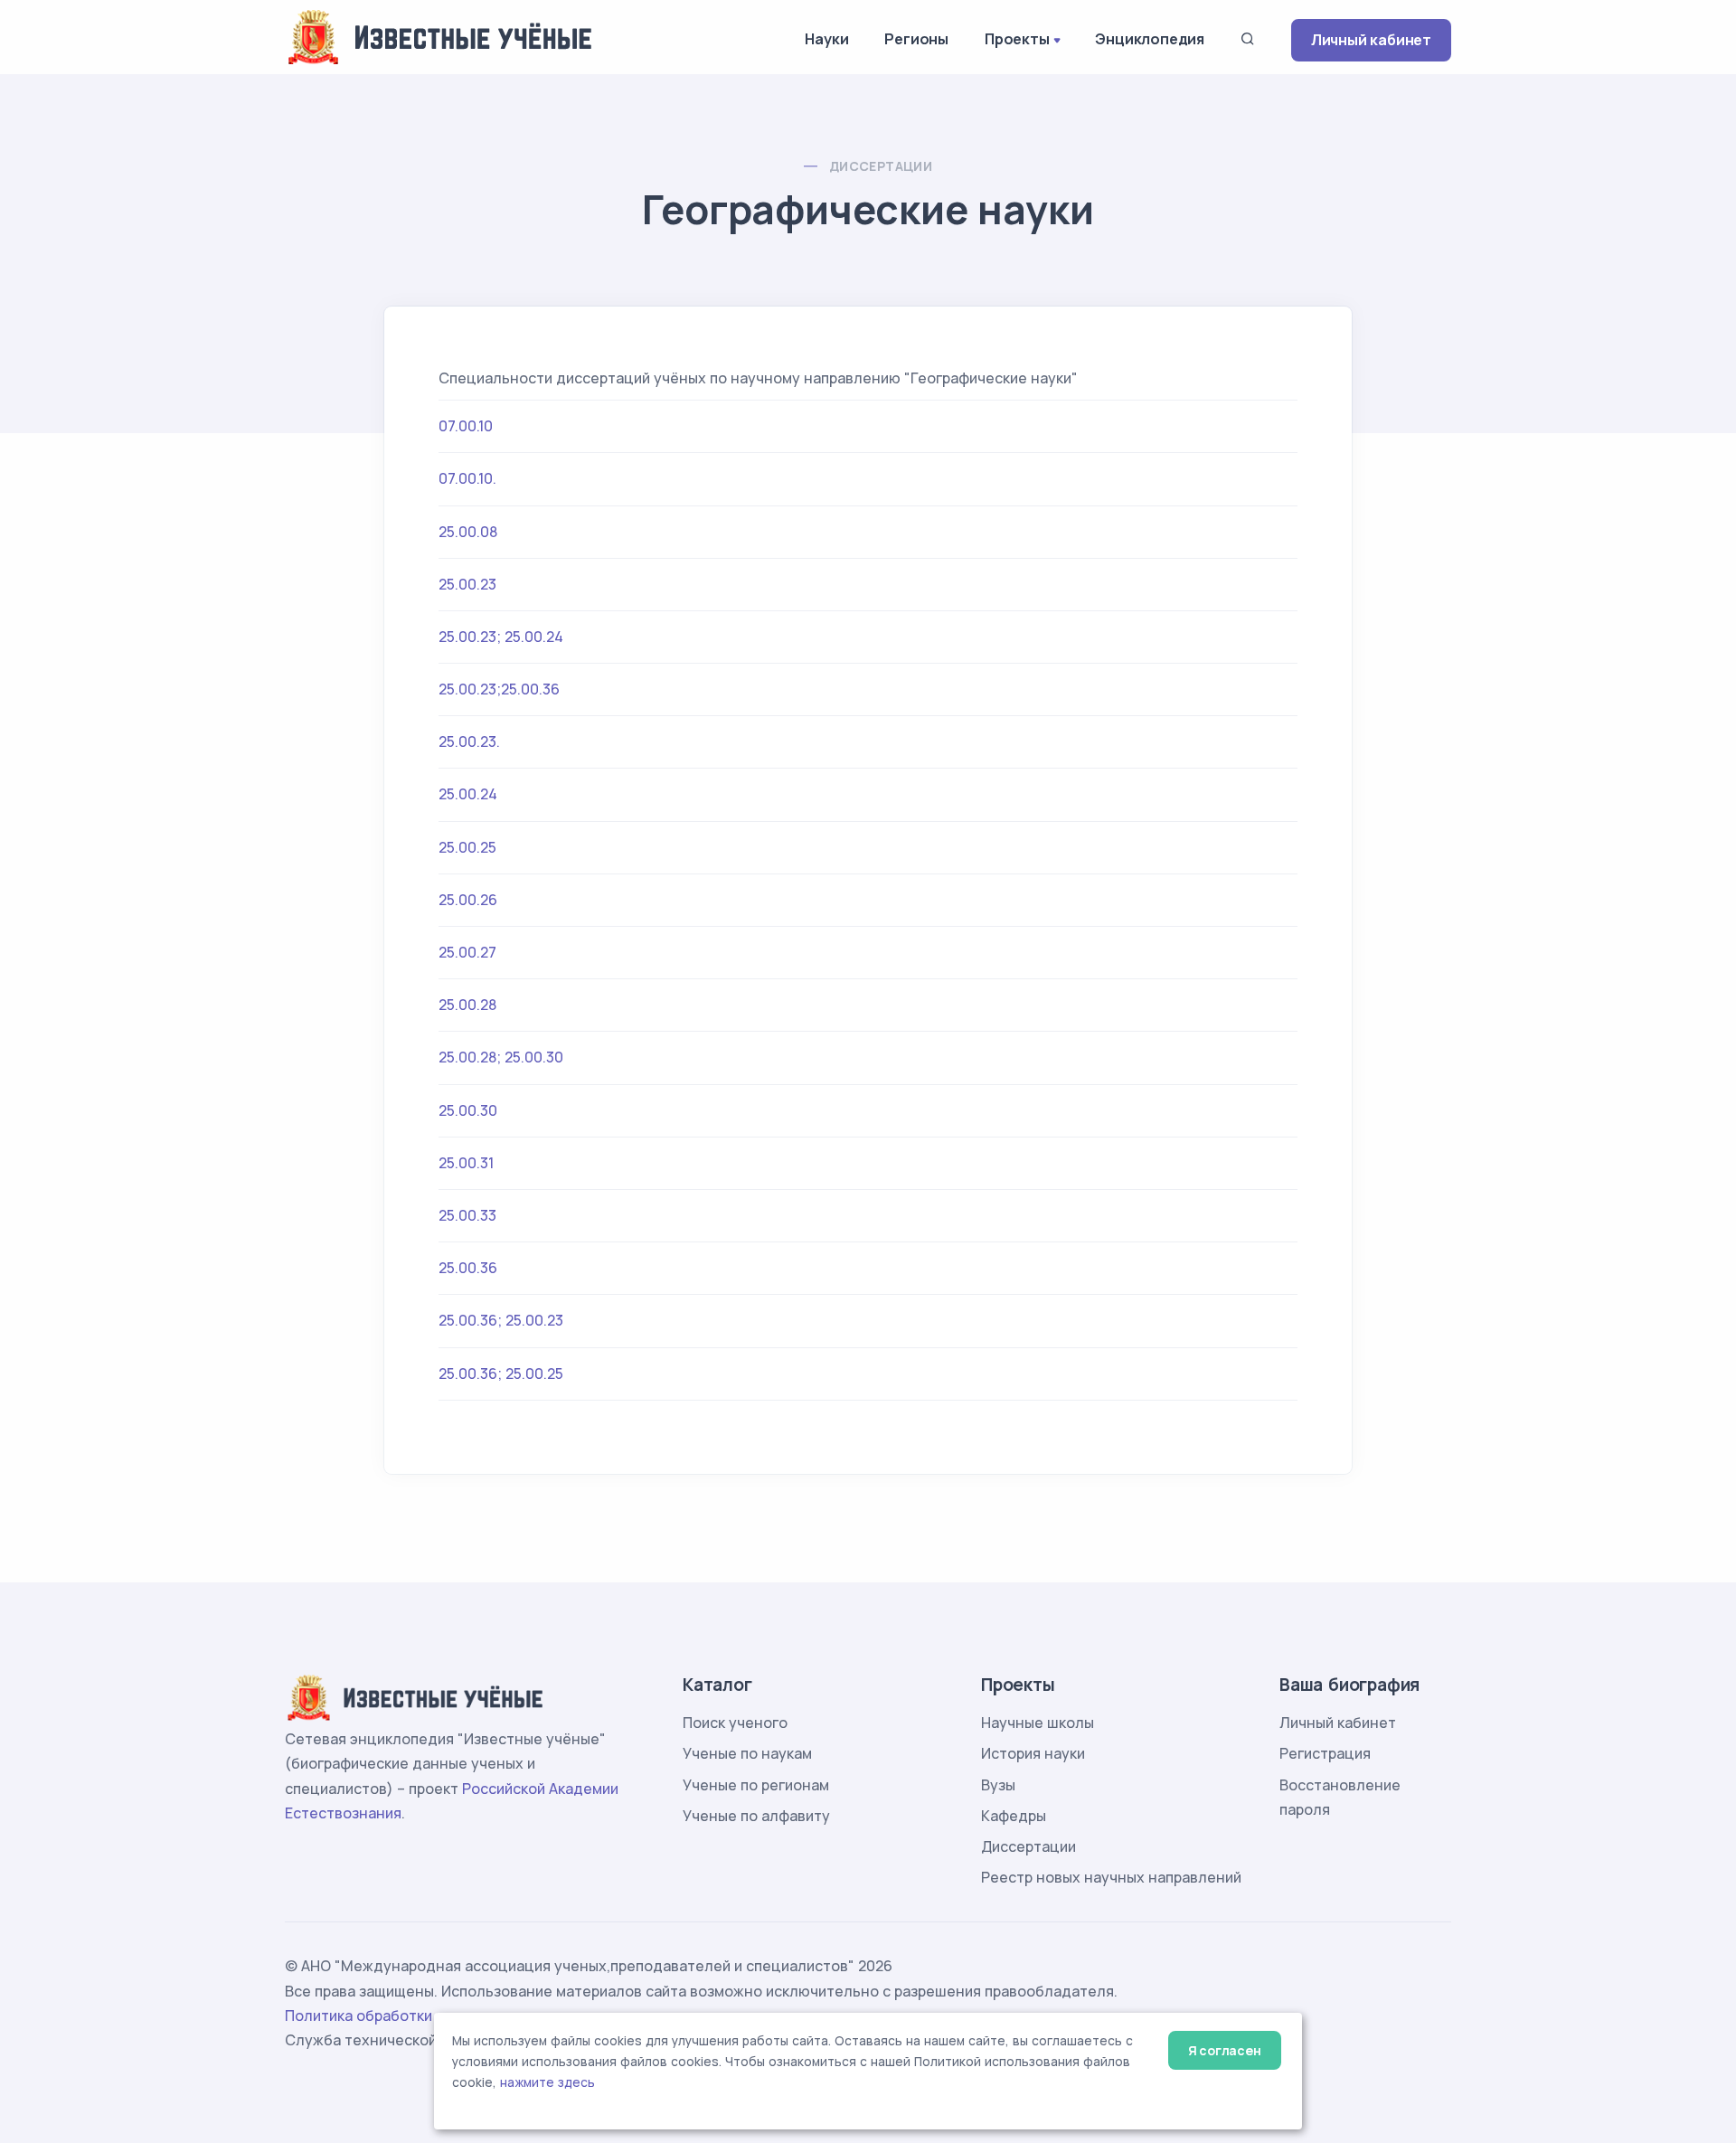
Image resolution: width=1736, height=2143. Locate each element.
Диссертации (881, 166)
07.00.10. (467, 478)
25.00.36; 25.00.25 (501, 1374)
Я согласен (1225, 2050)
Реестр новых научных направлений (1111, 1877)
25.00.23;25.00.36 (499, 689)
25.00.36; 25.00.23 (501, 1320)
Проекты (1017, 39)
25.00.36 (468, 1268)
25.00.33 (467, 1215)
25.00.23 (467, 584)
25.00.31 (466, 1163)
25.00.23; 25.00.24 (501, 637)
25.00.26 (468, 900)
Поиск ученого (735, 1723)
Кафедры (1014, 1816)
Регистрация (1325, 1753)
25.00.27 (467, 952)
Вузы (998, 1785)
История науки (1033, 1753)
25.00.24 (468, 794)
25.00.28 (467, 1005)
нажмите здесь (547, 2082)
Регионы (916, 39)
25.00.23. (469, 741)
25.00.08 (468, 532)
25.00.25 (467, 847)
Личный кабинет (1371, 40)
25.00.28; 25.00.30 (501, 1057)
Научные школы (1038, 1723)
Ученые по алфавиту (756, 1816)
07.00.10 (466, 426)
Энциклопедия (1150, 39)
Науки (826, 39)
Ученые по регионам (756, 1785)
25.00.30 (468, 1110)
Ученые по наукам (747, 1753)
